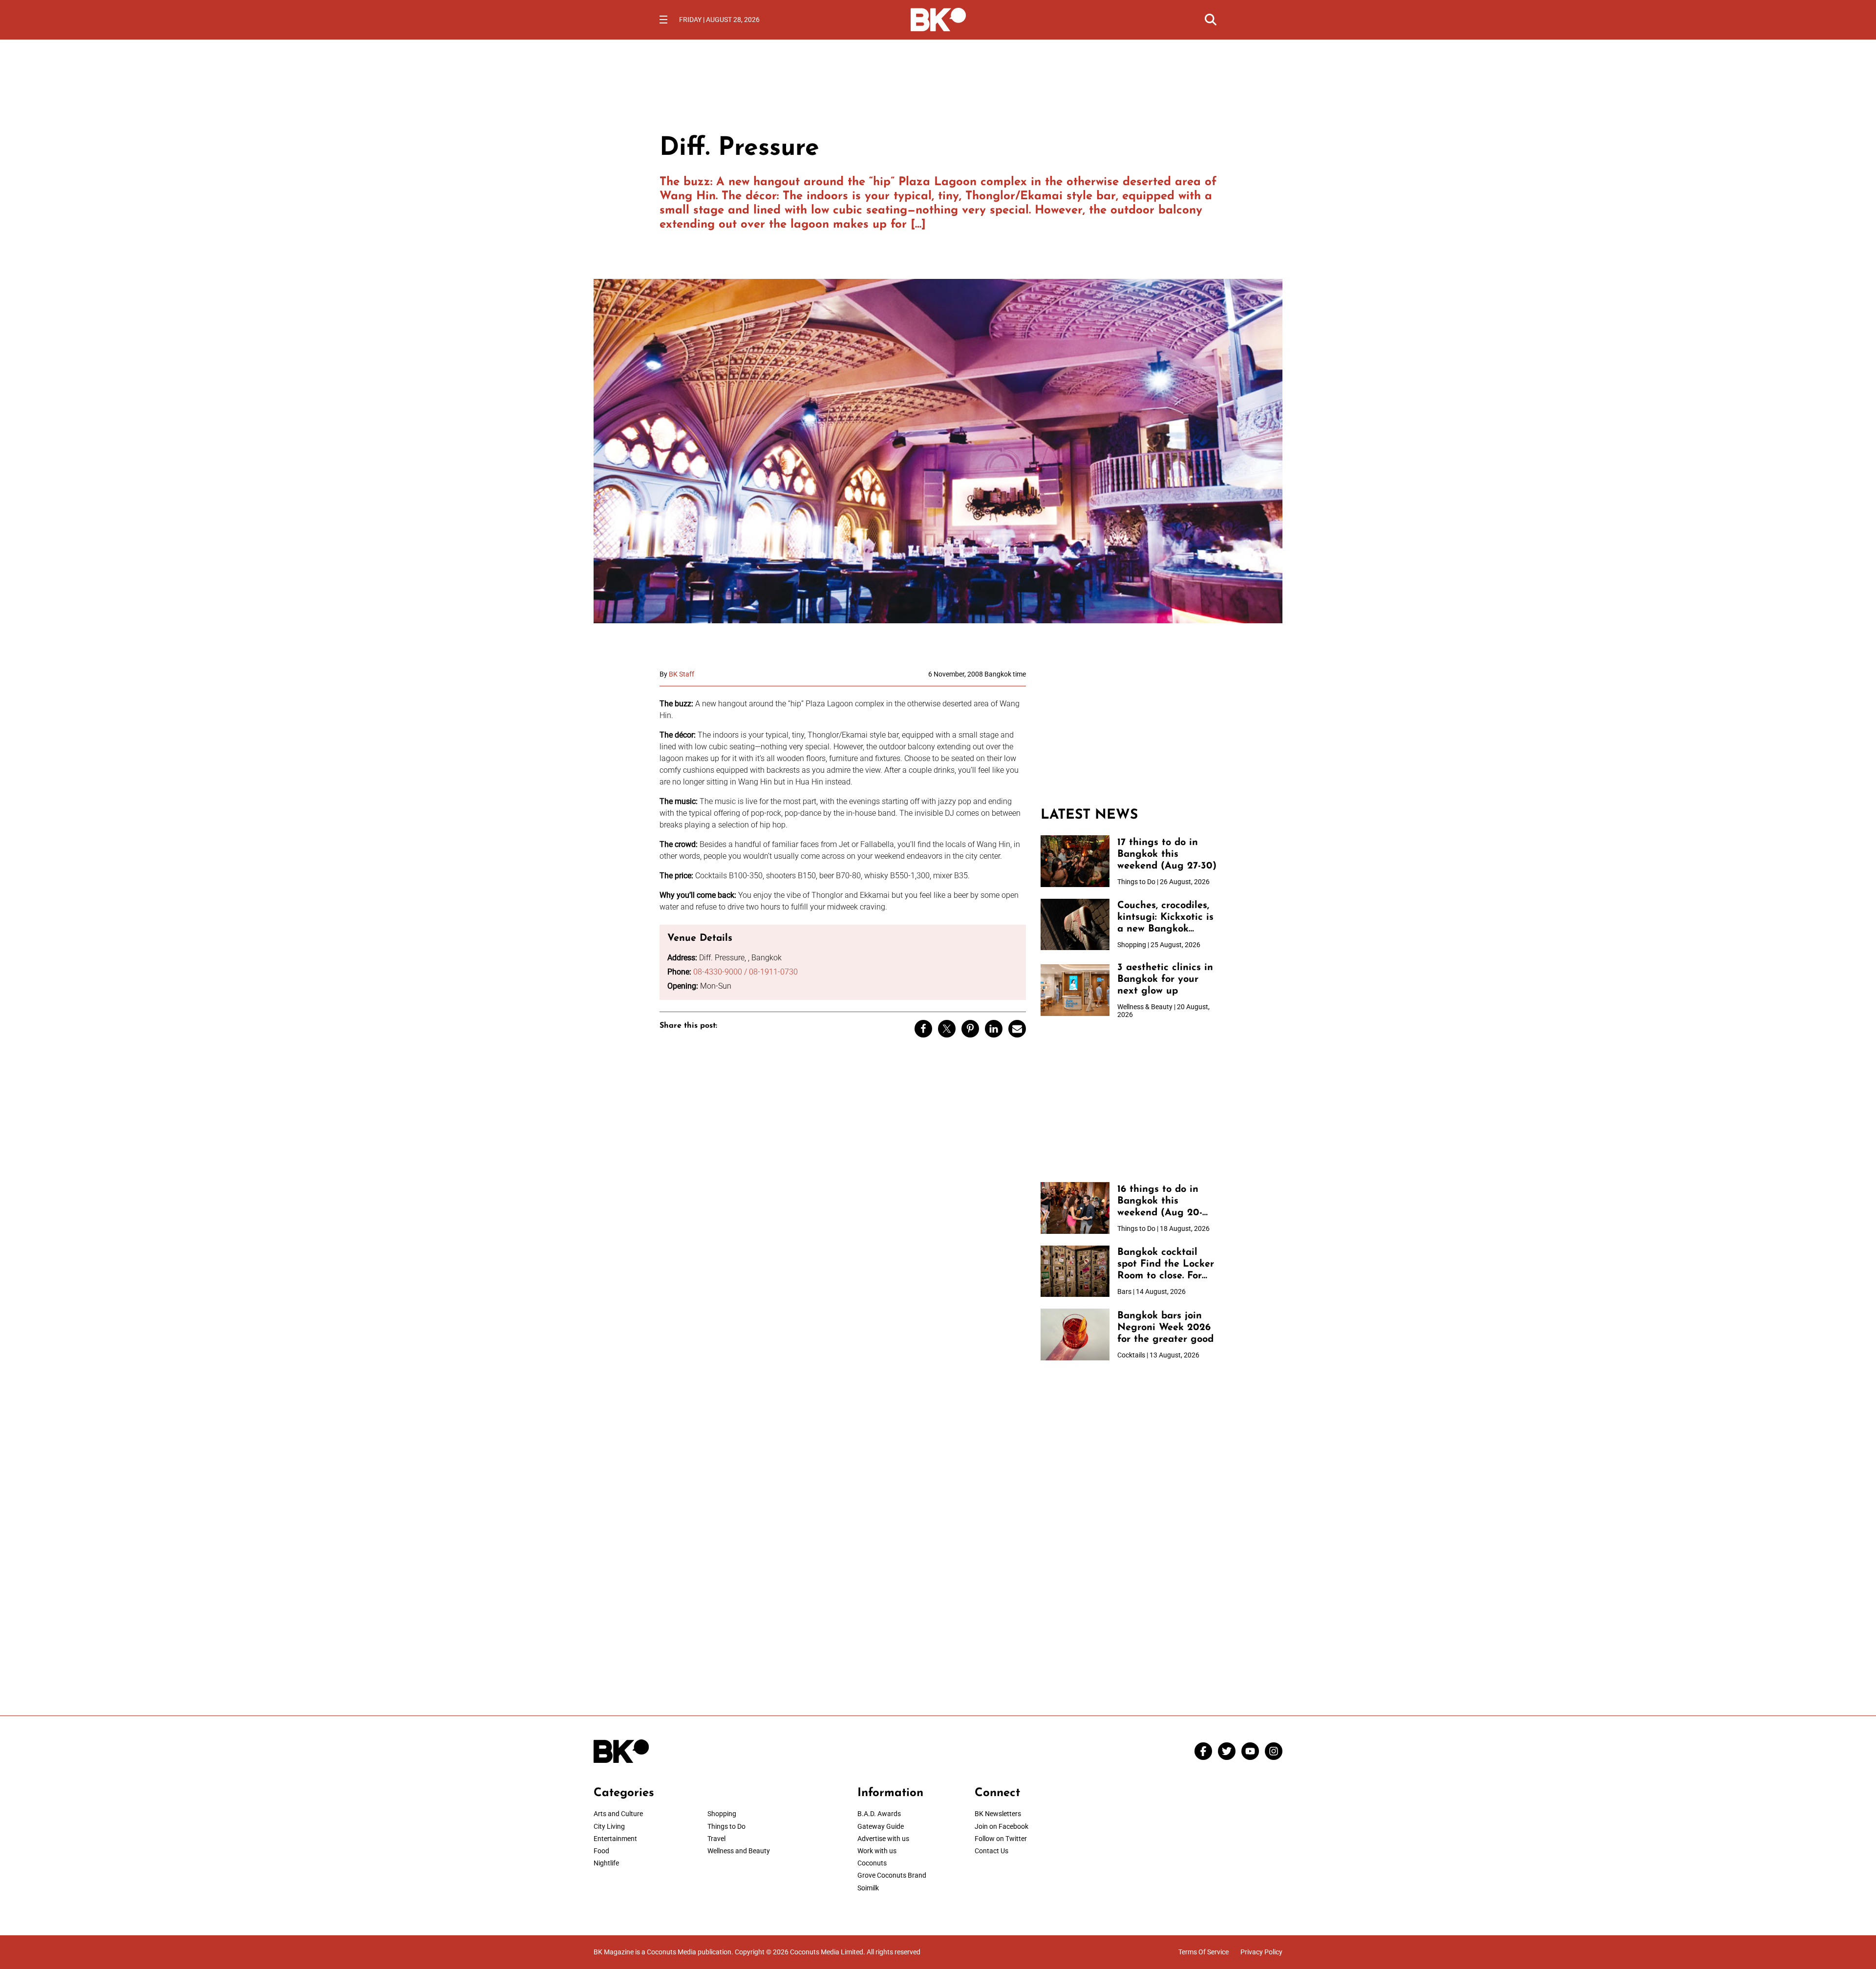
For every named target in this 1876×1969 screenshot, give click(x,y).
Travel (716, 1839)
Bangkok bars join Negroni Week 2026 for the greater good (1165, 1328)
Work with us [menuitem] (877, 1851)
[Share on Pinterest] (970, 1029)
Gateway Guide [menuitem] (881, 1826)
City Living (609, 1826)
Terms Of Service (1204, 1952)
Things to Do (726, 1826)
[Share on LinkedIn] (994, 1029)
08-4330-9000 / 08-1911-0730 (746, 972)
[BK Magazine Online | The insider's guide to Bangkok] (938, 19)
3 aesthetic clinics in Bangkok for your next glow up (1165, 979)
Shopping (722, 1814)
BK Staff (682, 674)
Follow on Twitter (1001, 1839)
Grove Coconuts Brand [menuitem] (892, 1875)
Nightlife (606, 1863)
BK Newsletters (998, 1814)
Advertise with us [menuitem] (883, 1839)
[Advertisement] (1129, 731)
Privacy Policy (1261, 1952)
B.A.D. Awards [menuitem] (879, 1814)
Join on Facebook (1002, 1826)
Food (601, 1851)
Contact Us (991, 1851)
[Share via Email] (1017, 1029)
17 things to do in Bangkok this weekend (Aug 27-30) (1167, 854)
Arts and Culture (618, 1814)
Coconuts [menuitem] (872, 1863)
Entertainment (615, 1839)
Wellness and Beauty (739, 1851)
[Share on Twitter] (947, 1029)
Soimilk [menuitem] (868, 1888)
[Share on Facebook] (923, 1029)
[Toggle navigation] (663, 20)
